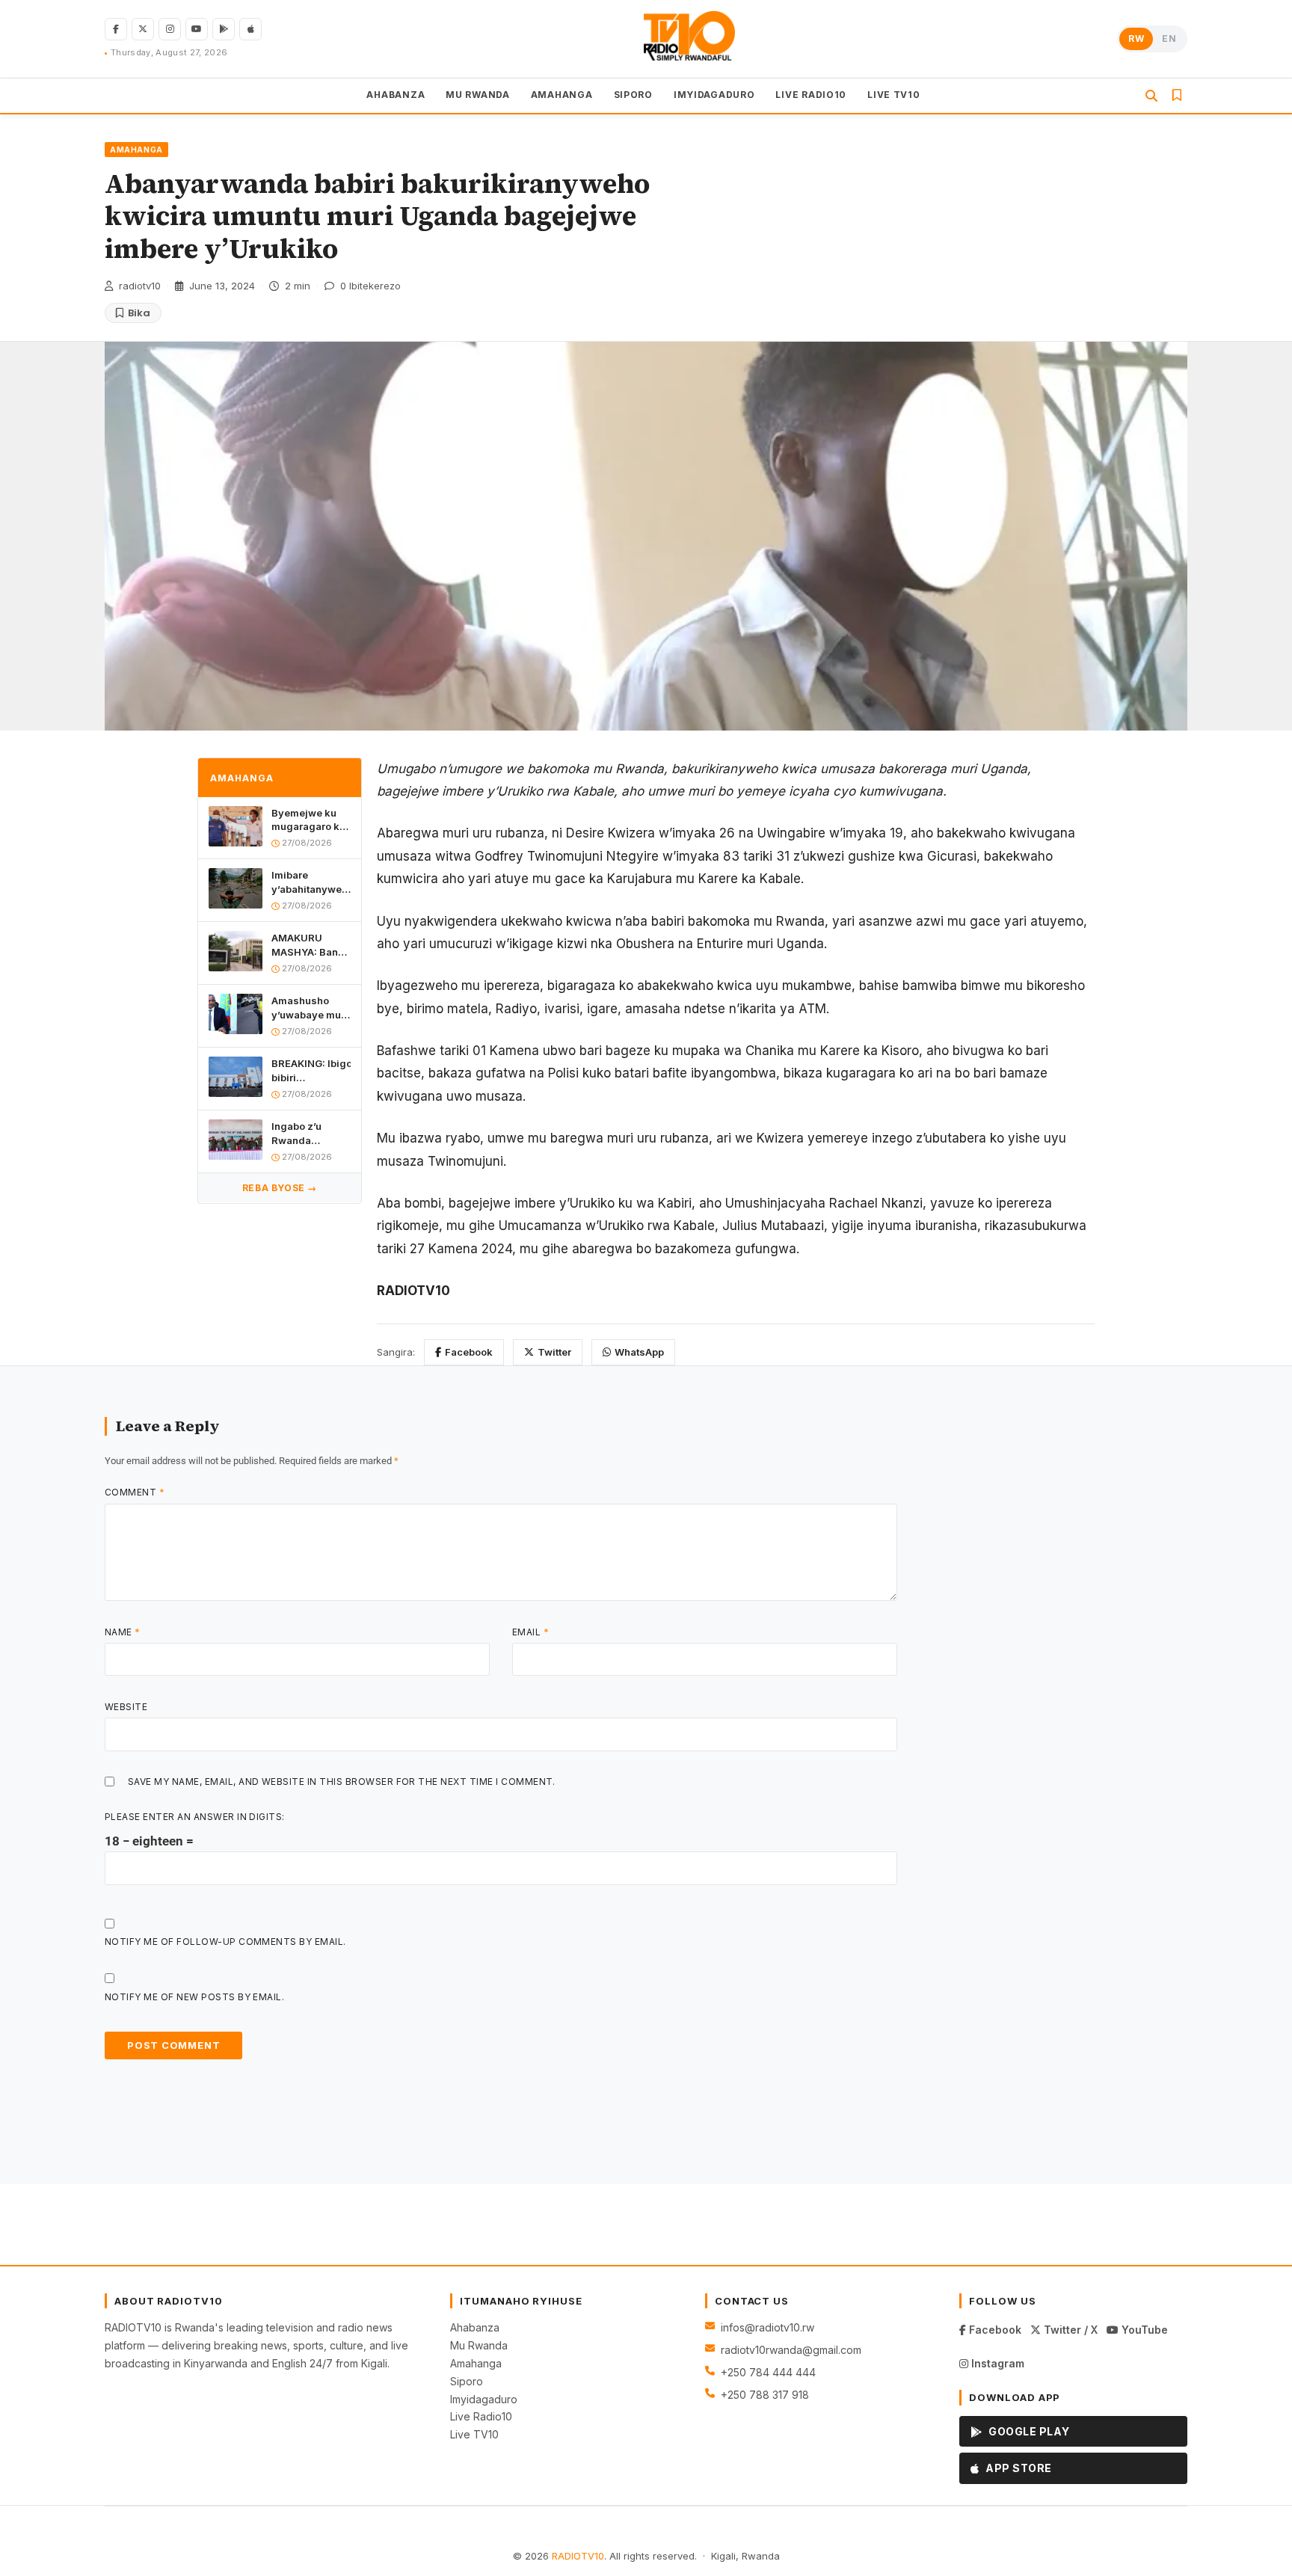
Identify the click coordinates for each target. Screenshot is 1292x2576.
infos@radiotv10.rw (767, 2327)
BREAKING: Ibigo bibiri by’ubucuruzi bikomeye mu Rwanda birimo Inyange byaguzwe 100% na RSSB (311, 1070)
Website (126, 1707)
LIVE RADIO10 (811, 95)
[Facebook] (116, 29)
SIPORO (633, 95)
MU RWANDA (477, 95)
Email (530, 1632)
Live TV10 (474, 2434)
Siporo (467, 2381)
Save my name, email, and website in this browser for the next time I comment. (342, 1782)
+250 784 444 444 (768, 2372)
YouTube (1143, 2330)
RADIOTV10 (578, 2556)
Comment (135, 1492)
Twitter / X (1069, 2330)
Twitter (554, 1352)
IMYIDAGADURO (714, 95)
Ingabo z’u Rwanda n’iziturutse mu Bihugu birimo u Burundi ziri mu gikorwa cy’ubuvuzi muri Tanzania (310, 1133)
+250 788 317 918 (765, 2395)
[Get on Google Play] (224, 29)
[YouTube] (197, 29)
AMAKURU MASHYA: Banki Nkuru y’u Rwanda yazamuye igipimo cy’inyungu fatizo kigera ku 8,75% (309, 945)
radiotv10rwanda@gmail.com (791, 2350)
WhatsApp (639, 1352)
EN (1169, 39)
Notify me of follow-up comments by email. (225, 1942)
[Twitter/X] (143, 29)
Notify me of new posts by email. (194, 1997)
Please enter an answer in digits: (195, 1817)
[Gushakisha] (1151, 96)
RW (1136, 39)
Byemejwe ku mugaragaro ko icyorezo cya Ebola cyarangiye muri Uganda (311, 819)
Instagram (996, 2363)
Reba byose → (280, 1188)
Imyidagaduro (484, 2399)
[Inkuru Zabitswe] (1177, 96)
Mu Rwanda (479, 2345)
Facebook (469, 1352)
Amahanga (476, 2363)
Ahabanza (475, 2327)
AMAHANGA (562, 95)
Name (123, 1632)
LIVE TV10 (893, 95)
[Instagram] (170, 29)
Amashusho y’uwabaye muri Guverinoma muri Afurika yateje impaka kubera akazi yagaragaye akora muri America (310, 1008)
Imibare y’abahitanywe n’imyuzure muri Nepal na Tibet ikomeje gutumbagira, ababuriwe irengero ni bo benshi (311, 882)
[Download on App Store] (250, 29)
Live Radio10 (481, 2416)
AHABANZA (396, 95)
